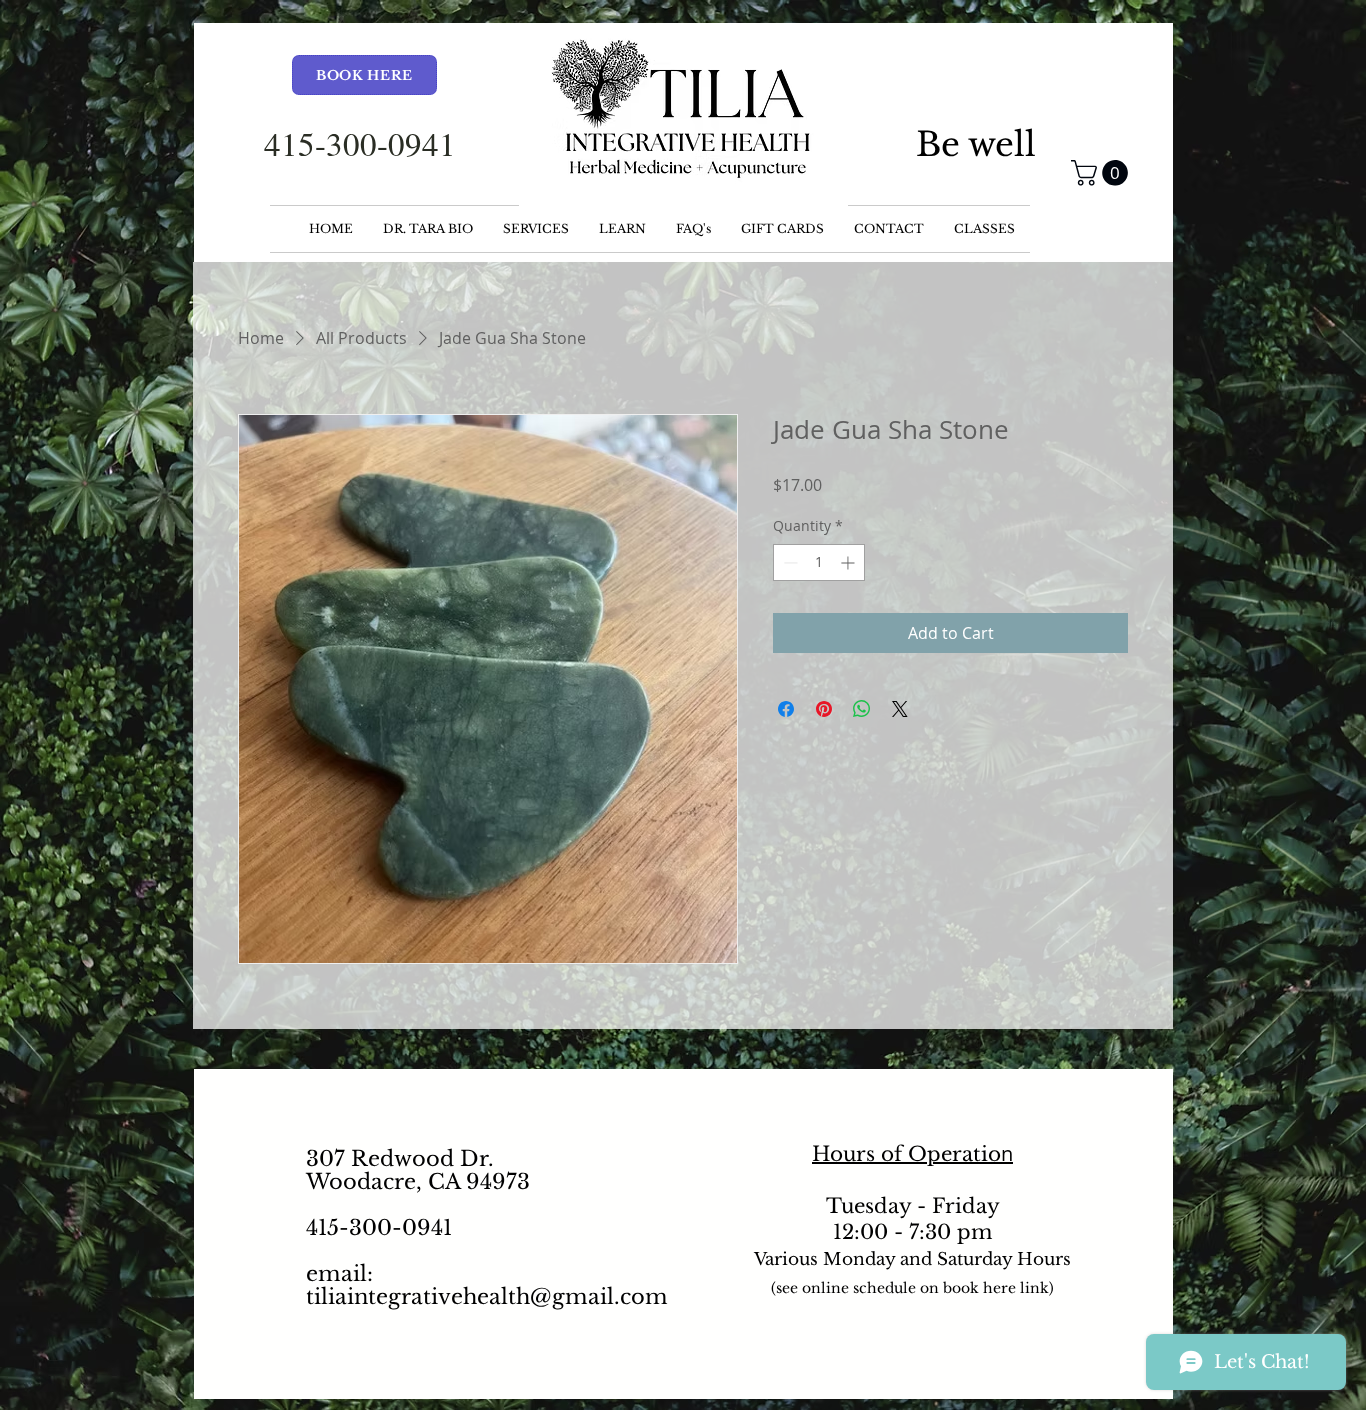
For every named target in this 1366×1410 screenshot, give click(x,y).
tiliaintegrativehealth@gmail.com (487, 1297)
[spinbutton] (819, 562)
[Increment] (849, 562)
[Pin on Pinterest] (824, 709)
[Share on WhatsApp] (862, 709)
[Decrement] (788, 562)
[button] (1102, 173)
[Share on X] (900, 709)
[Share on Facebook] (786, 709)
